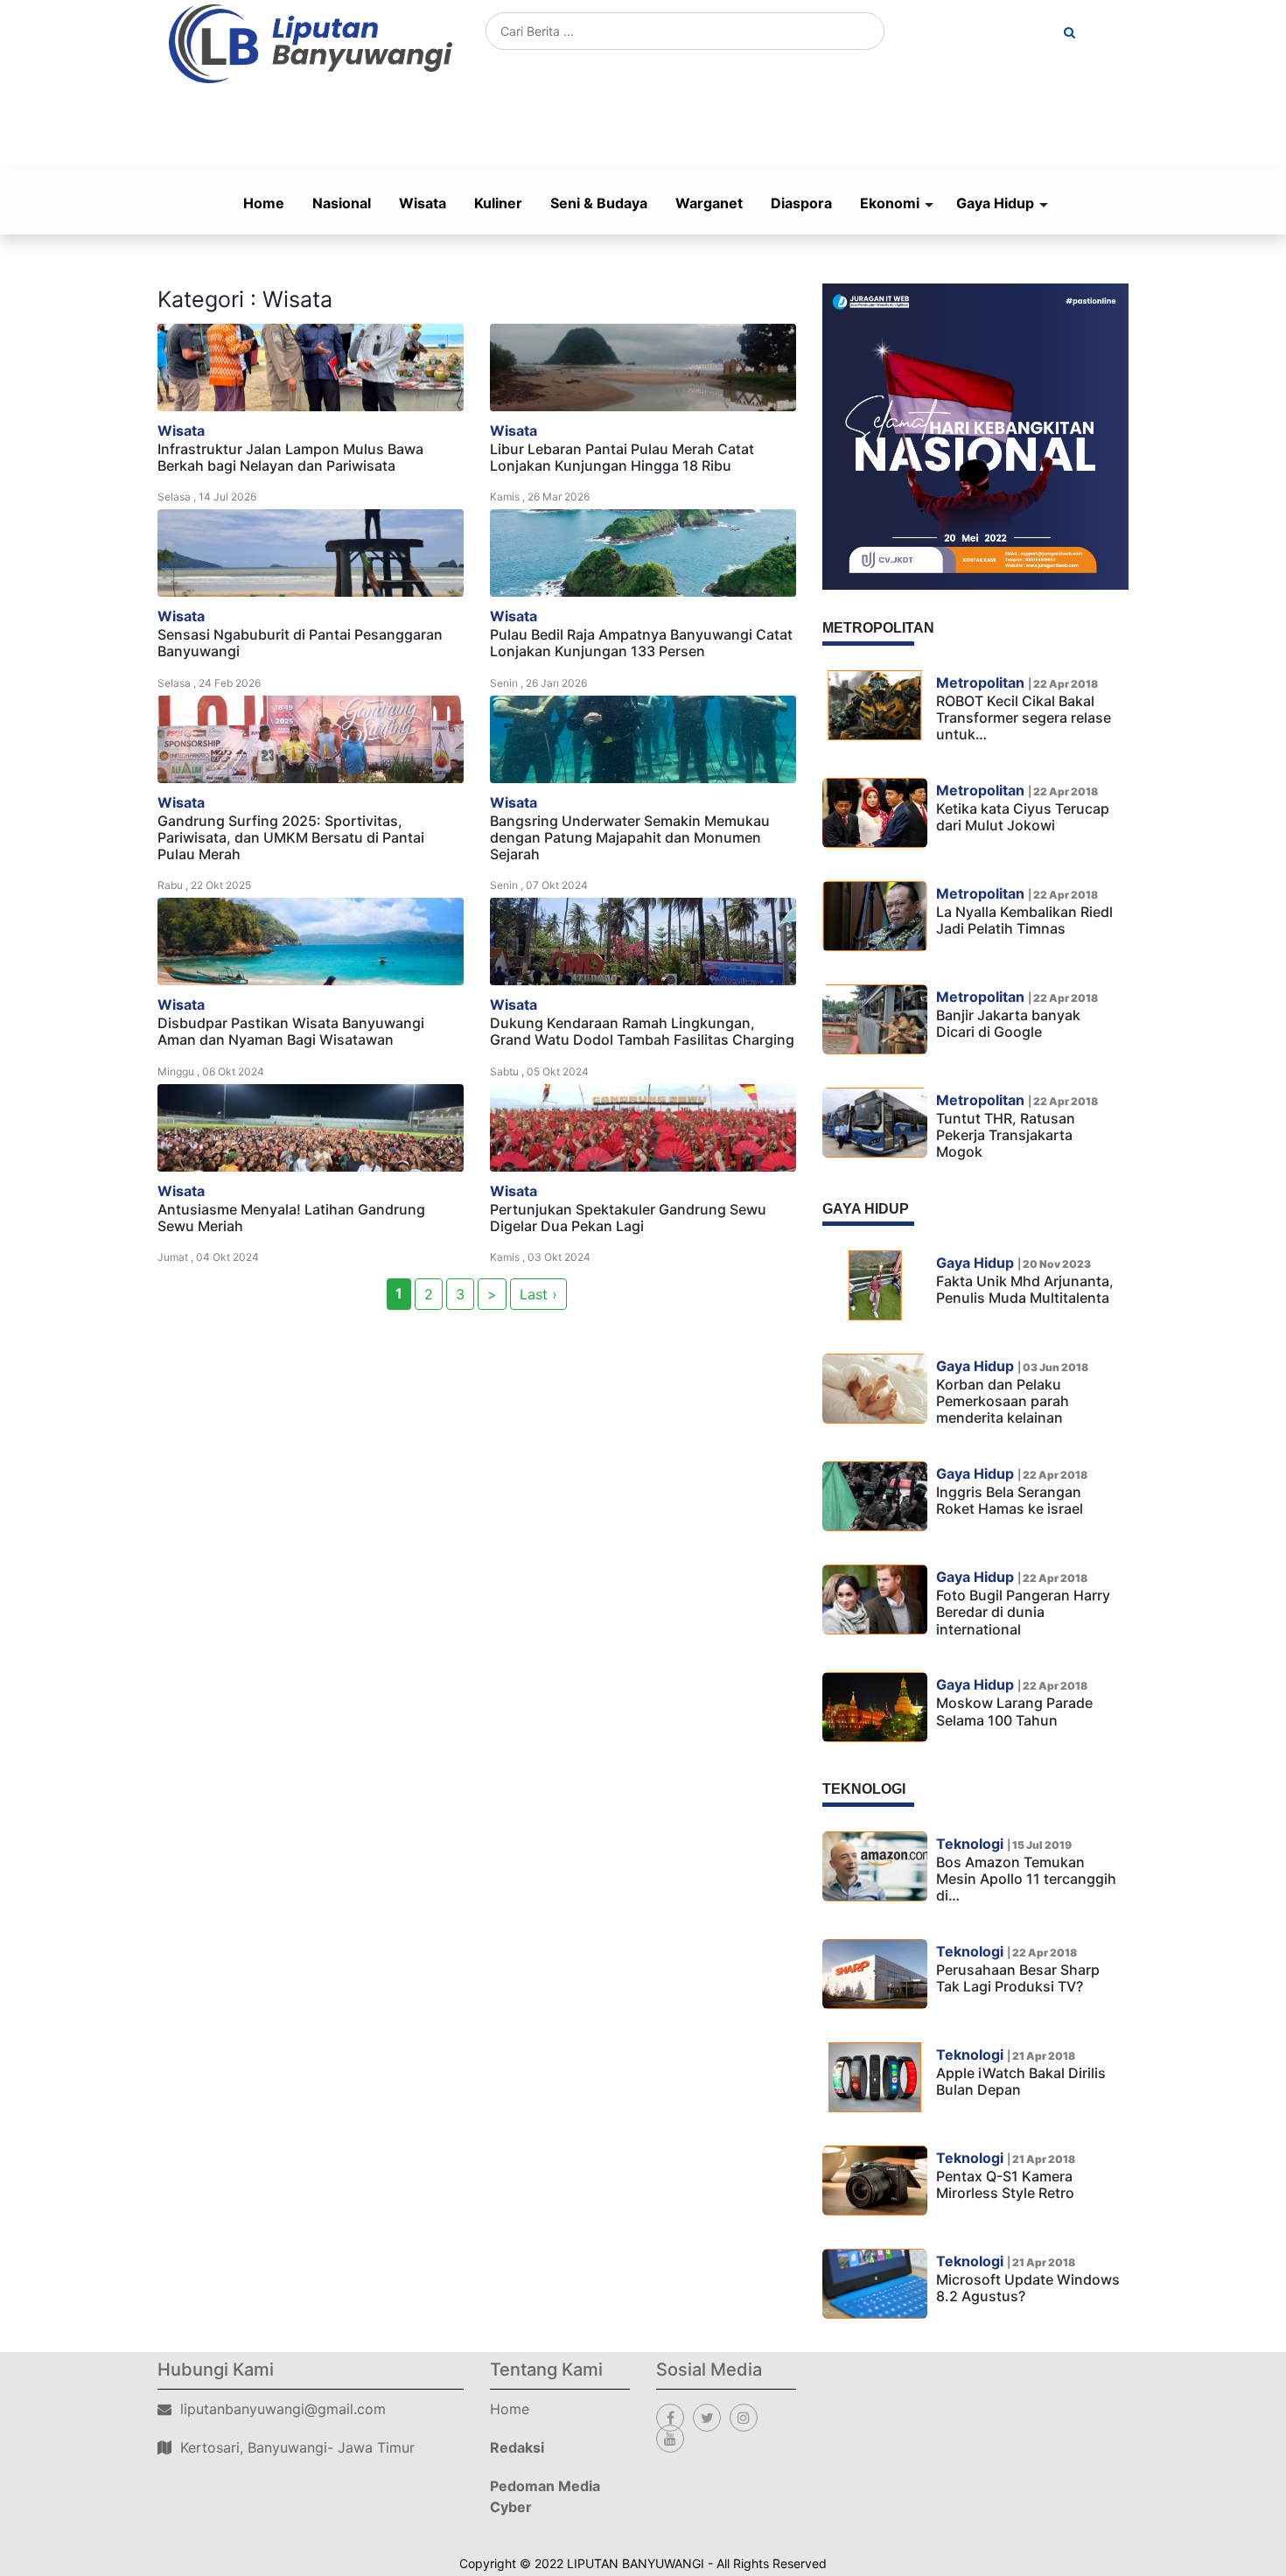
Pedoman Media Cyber (545, 2496)
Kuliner (498, 203)
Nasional (342, 203)
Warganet (709, 203)
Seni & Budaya (599, 203)
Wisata (423, 203)
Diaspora (801, 203)
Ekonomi (890, 203)
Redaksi (517, 2447)
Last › (538, 1294)
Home (264, 203)
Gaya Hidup (995, 203)
